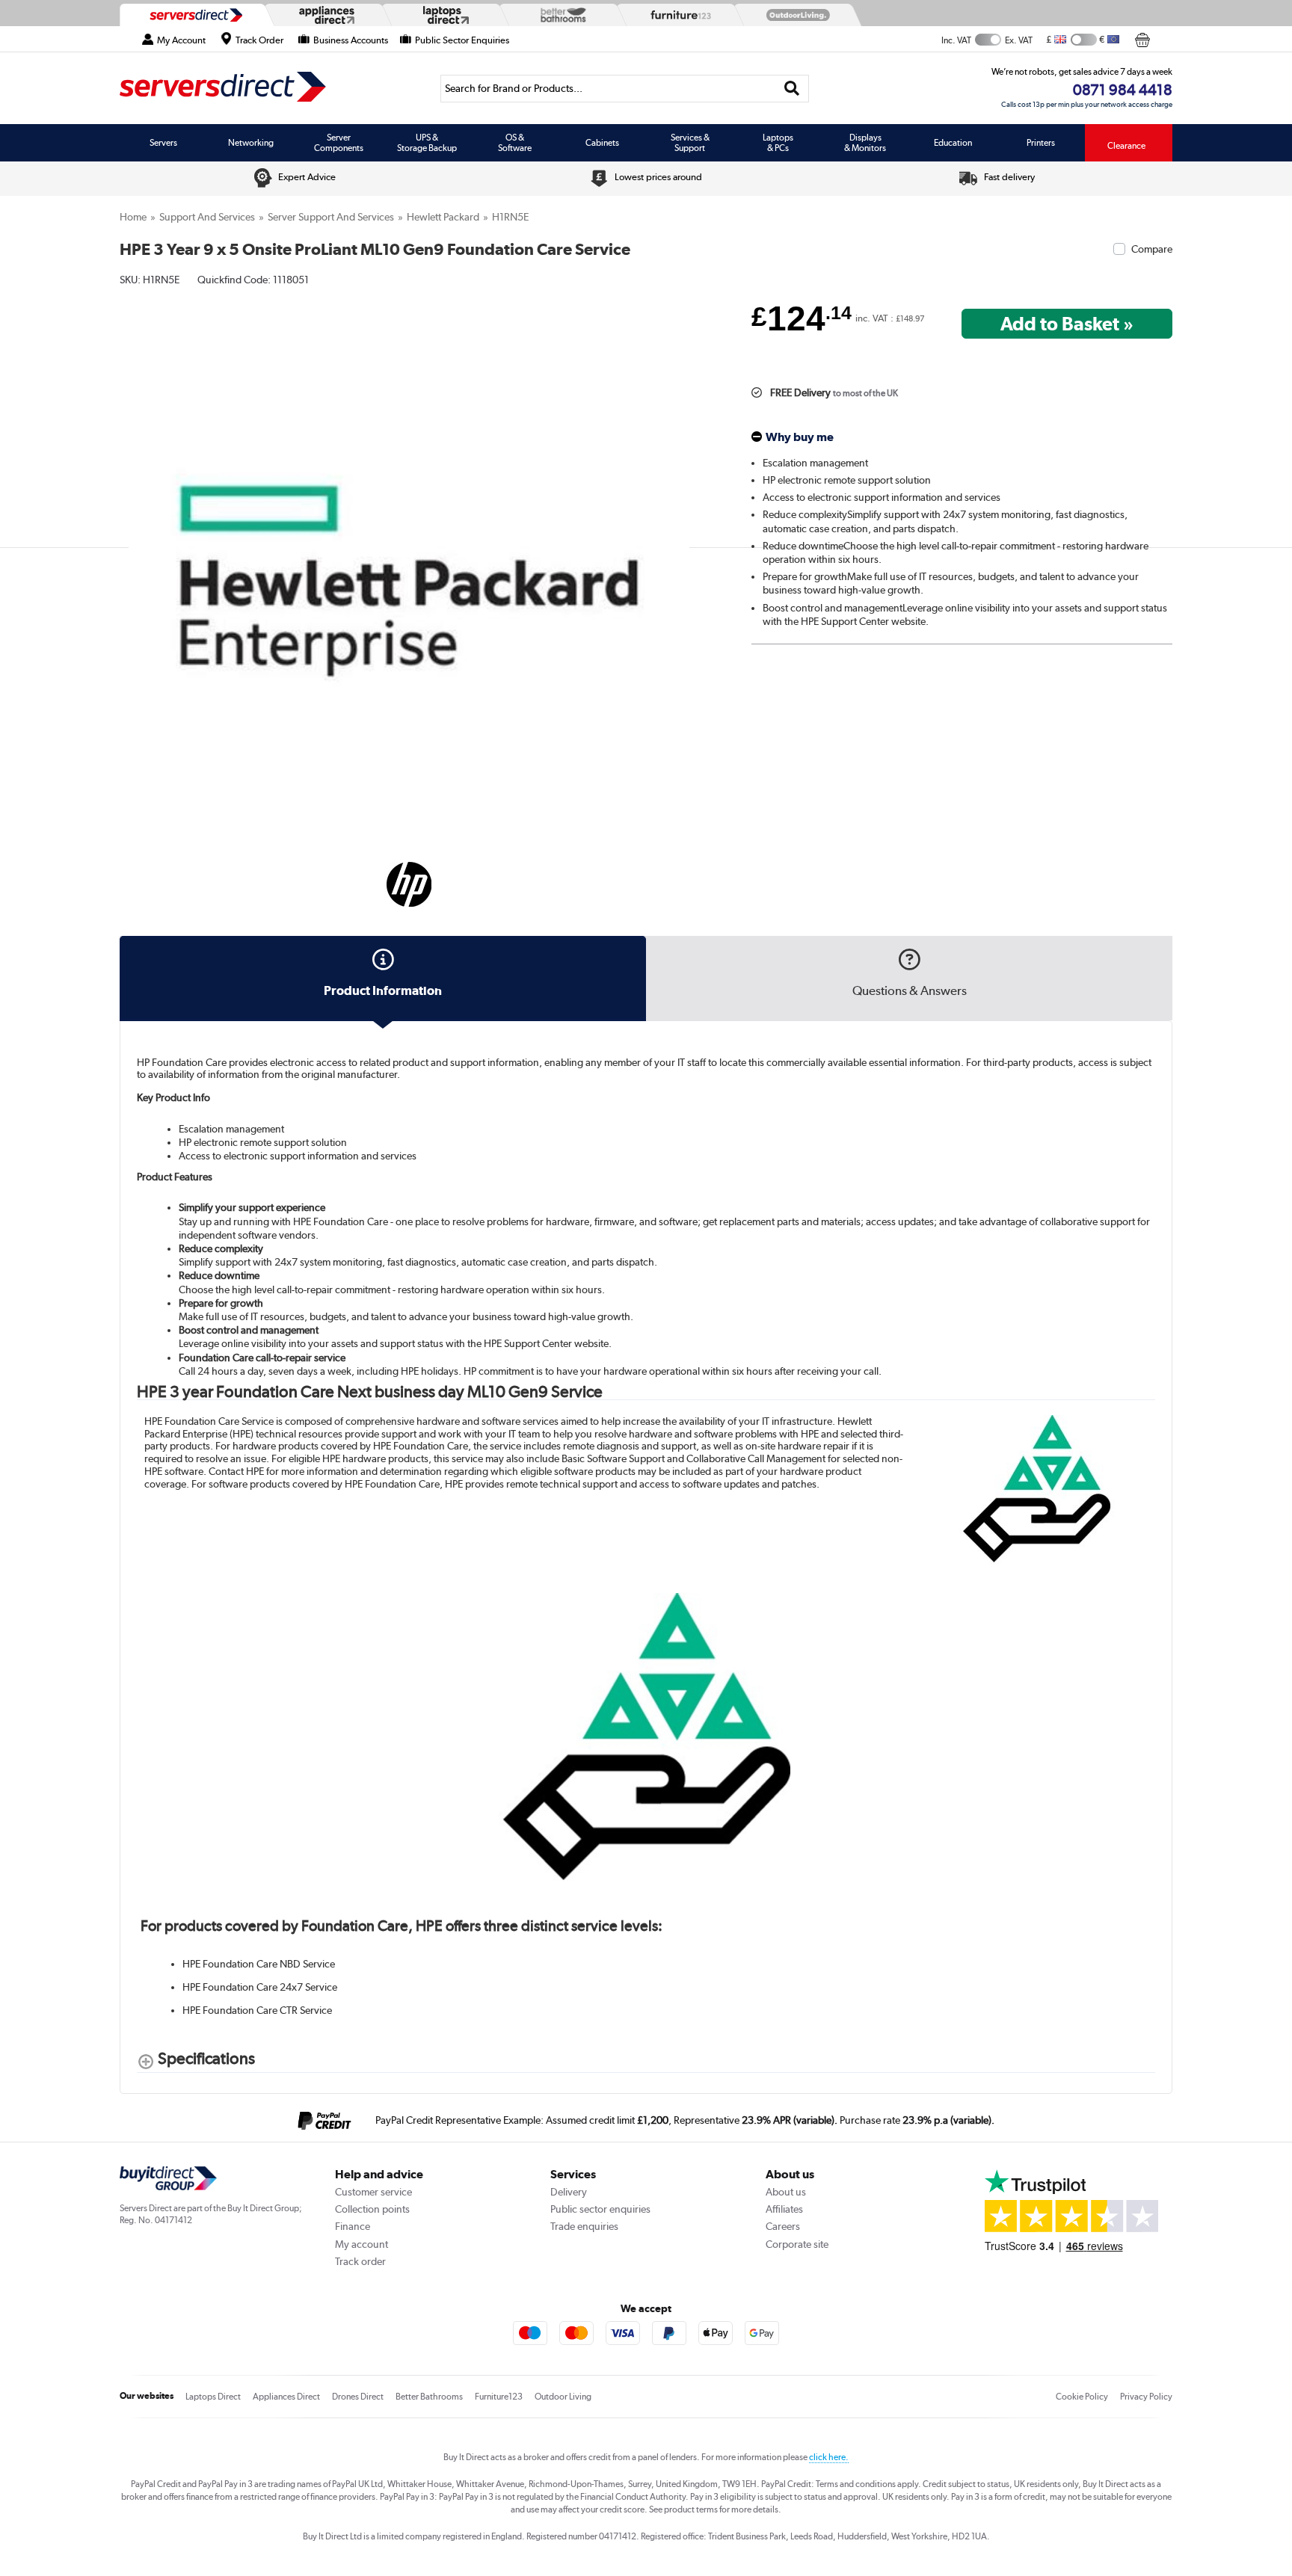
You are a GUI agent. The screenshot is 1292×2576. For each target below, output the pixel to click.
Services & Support (690, 143)
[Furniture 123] (677, 15)
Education (953, 143)
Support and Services (207, 217)
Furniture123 (499, 2397)
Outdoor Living (563, 2397)
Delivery (569, 2192)
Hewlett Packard (443, 217)
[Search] (792, 89)
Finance (353, 2226)
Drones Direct (358, 2397)
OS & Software (515, 143)
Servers (163, 143)
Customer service (373, 2192)
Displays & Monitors (865, 143)
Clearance (1126, 146)
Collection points (372, 2209)
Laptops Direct (213, 2397)
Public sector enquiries (600, 2209)
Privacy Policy (1146, 2397)
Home (133, 217)
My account (362, 2244)
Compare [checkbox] (1152, 249)
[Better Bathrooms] (560, 15)
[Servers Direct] (194, 15)
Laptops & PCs (778, 143)
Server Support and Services (331, 217)
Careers (783, 2226)
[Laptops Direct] (443, 15)
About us (786, 2192)
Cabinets (602, 143)
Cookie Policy (1082, 2397)
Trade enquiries (584, 2226)
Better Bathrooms (429, 2397)
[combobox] (625, 89)
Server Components (339, 143)
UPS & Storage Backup (427, 143)
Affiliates (784, 2209)
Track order (360, 2261)
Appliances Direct (286, 2397)
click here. (829, 2457)
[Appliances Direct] (325, 15)
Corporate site (797, 2244)
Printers (1041, 143)
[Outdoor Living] (795, 15)
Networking (251, 143)
